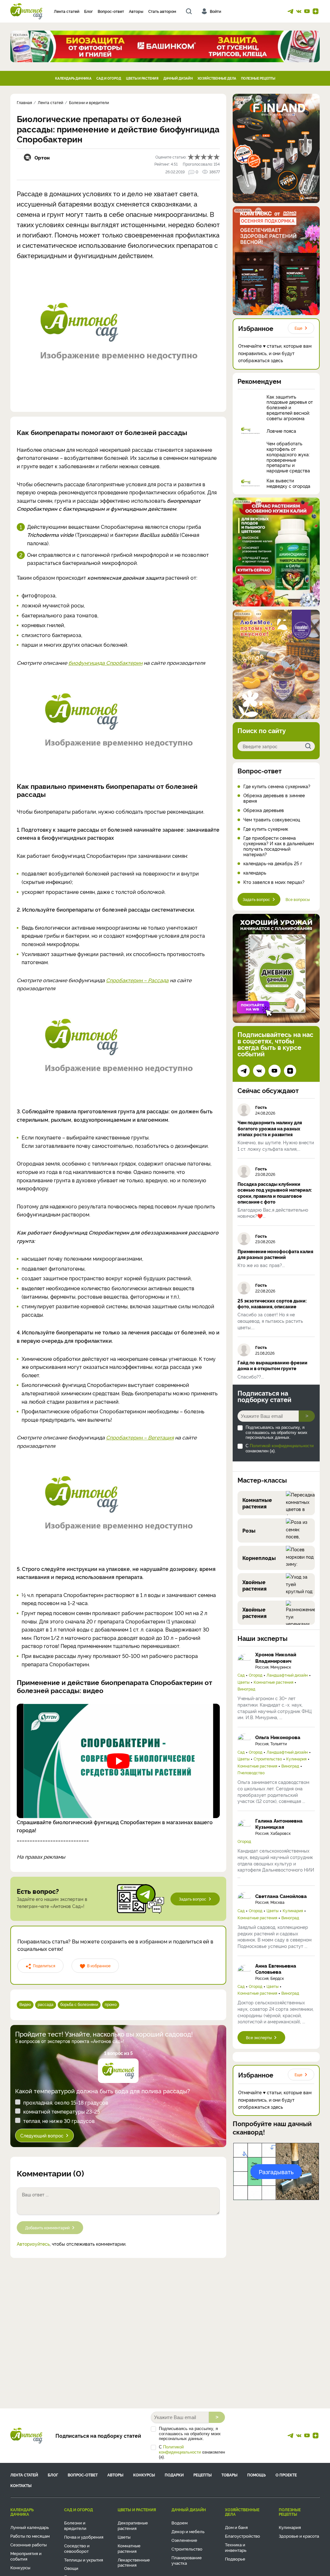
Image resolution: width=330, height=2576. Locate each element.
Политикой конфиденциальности (282, 1446)
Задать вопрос (193, 1899)
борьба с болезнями (79, 2004)
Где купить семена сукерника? (277, 786)
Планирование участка (187, 2560)
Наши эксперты (262, 1638)
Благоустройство (243, 2536)
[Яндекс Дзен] (315, 11)
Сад (241, 1675)
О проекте (286, 2475)
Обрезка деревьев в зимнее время (274, 798)
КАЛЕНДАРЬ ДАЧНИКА (73, 78)
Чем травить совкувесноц (272, 820)
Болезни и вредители (75, 2525)
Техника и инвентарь (236, 2547)
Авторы (136, 11)
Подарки (174, 2475)
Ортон (42, 157)
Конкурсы (144, 2475)
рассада (46, 2004)
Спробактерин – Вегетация (140, 1437)
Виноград (246, 1689)
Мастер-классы (262, 1480)
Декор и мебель (188, 2531)
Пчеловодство (251, 1773)
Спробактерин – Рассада (137, 980)
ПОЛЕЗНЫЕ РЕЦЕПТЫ (258, 78)
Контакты (21, 2485)
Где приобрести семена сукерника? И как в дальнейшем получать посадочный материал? (279, 846)
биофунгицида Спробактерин (105, 663)
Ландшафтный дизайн (287, 1675)
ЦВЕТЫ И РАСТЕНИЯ (142, 78)
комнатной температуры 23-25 (62, 2111)
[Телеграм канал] (290, 11)
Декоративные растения (133, 2525)
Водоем (180, 2523)
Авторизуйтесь (33, 2244)
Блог (88, 11)
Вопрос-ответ (111, 11)
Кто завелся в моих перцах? (274, 882)
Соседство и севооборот (77, 2548)
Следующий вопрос (42, 2135)
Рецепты (203, 2475)
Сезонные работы (29, 2544)
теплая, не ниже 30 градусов (59, 2121)
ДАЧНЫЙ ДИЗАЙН (178, 78)
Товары (229, 2475)
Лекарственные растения (134, 2562)
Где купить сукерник (266, 829)
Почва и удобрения (84, 2537)
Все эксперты (259, 2037)
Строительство (268, 1759)
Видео (25, 2004)
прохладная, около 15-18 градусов (66, 2102)
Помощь (257, 2475)
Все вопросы (298, 899)
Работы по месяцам (30, 2536)
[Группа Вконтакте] (299, 11)
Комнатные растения (273, 1682)
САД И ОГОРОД (109, 78)
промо (111, 2004)
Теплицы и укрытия (84, 2560)
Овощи (71, 2568)
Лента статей (67, 11)
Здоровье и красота (299, 2536)
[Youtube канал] (307, 11)
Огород (256, 1675)
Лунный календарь (30, 2527)
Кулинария (296, 1759)
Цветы (243, 1682)
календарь (255, 873)
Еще (298, 328)
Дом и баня (236, 2527)
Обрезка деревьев (264, 810)
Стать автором (162, 11)
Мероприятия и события (26, 2556)
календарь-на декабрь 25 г (273, 863)
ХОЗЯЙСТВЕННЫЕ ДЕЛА (217, 78)
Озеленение (184, 2540)
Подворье (235, 2559)
